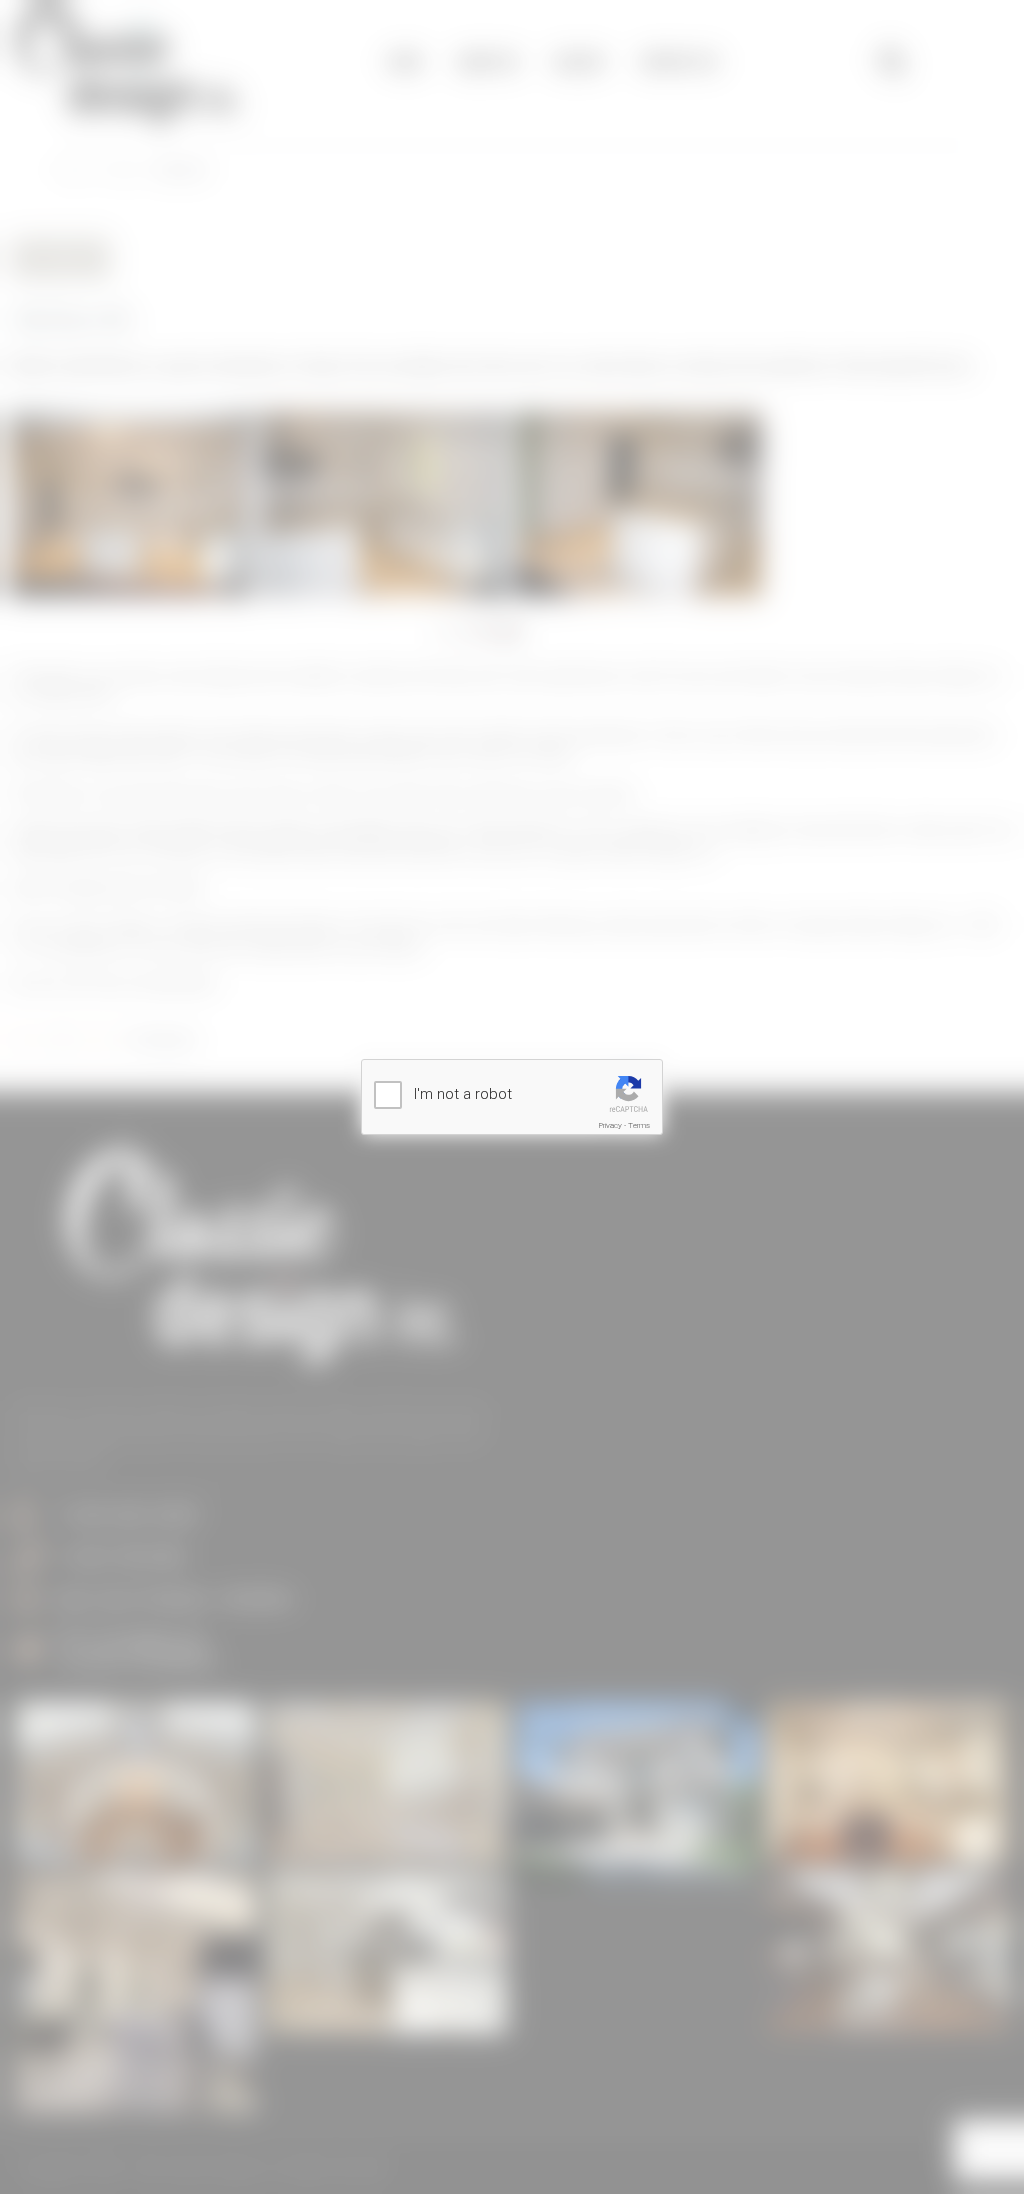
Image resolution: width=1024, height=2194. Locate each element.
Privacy (610, 1125)
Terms (639, 1125)
